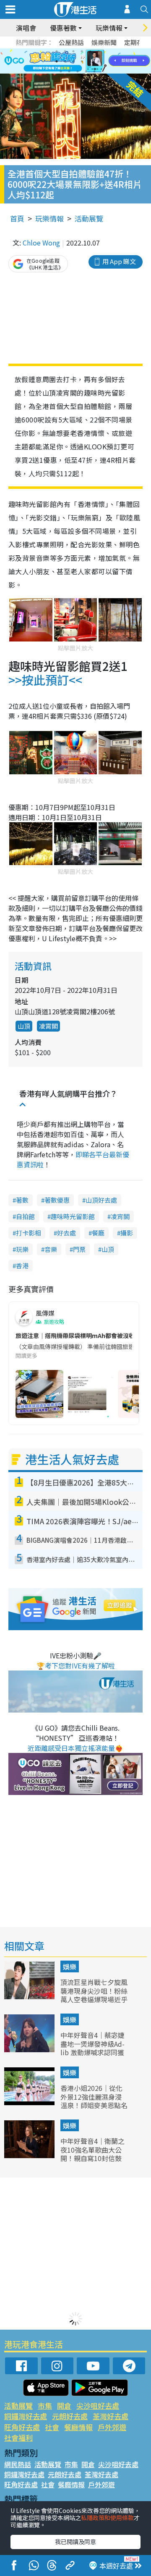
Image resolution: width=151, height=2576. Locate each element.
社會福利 (18, 2437)
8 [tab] (65, 61)
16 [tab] (86, 71)
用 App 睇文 (119, 261)
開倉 (64, 2406)
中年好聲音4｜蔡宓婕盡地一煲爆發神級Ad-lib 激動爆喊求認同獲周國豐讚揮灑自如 (92, 2048)
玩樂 (22, 1249)
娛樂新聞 (104, 42)
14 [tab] (69, 71)
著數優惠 (57, 1200)
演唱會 (26, 28)
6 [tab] (99, 51)
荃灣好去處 (111, 2416)
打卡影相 (29, 1233)
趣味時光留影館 (73, 1216)
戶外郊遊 (112, 2427)
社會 (52, 2427)
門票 (79, 1249)
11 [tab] (90, 61)
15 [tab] (78, 71)
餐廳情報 (78, 2427)
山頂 (24, 1026)
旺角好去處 (22, 2427)
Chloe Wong (41, 243)
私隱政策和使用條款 (107, 2518)
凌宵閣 (120, 1216)
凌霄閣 (48, 1026)
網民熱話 (18, 2464)
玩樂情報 (49, 218)
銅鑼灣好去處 (26, 2416)
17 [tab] (94, 71)
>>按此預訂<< (45, 680)
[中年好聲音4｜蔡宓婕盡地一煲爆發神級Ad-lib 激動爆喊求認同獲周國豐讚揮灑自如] (30, 2049)
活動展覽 (89, 218)
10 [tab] (82, 61)
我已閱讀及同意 (75, 2542)
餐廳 (98, 1233)
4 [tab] (82, 51)
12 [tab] (99, 61)
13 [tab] (61, 71)
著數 (22, 1200)
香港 (22, 1266)
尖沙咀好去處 (98, 2406)
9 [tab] (73, 61)
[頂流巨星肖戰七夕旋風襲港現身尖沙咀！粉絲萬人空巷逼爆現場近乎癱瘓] (30, 1996)
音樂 (51, 1249)
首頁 (17, 218)
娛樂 (70, 1966)
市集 (45, 2406)
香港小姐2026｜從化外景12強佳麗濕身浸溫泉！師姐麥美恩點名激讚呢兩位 (94, 2101)
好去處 (66, 1233)
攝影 (127, 1233)
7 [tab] (57, 61)
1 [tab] (57, 51)
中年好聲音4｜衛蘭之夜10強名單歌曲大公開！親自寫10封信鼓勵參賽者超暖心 (92, 2154)
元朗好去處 (70, 2416)
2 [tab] (65, 51)
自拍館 (25, 1216)
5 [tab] (90, 51)
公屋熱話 (71, 42)
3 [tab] (73, 51)
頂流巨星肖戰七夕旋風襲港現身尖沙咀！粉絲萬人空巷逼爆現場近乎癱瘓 (94, 1995)
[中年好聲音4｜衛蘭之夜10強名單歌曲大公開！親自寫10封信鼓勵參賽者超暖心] (30, 2155)
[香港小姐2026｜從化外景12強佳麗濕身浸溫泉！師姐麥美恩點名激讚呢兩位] (30, 2102)
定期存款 (137, 42)
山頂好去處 (101, 1200)
